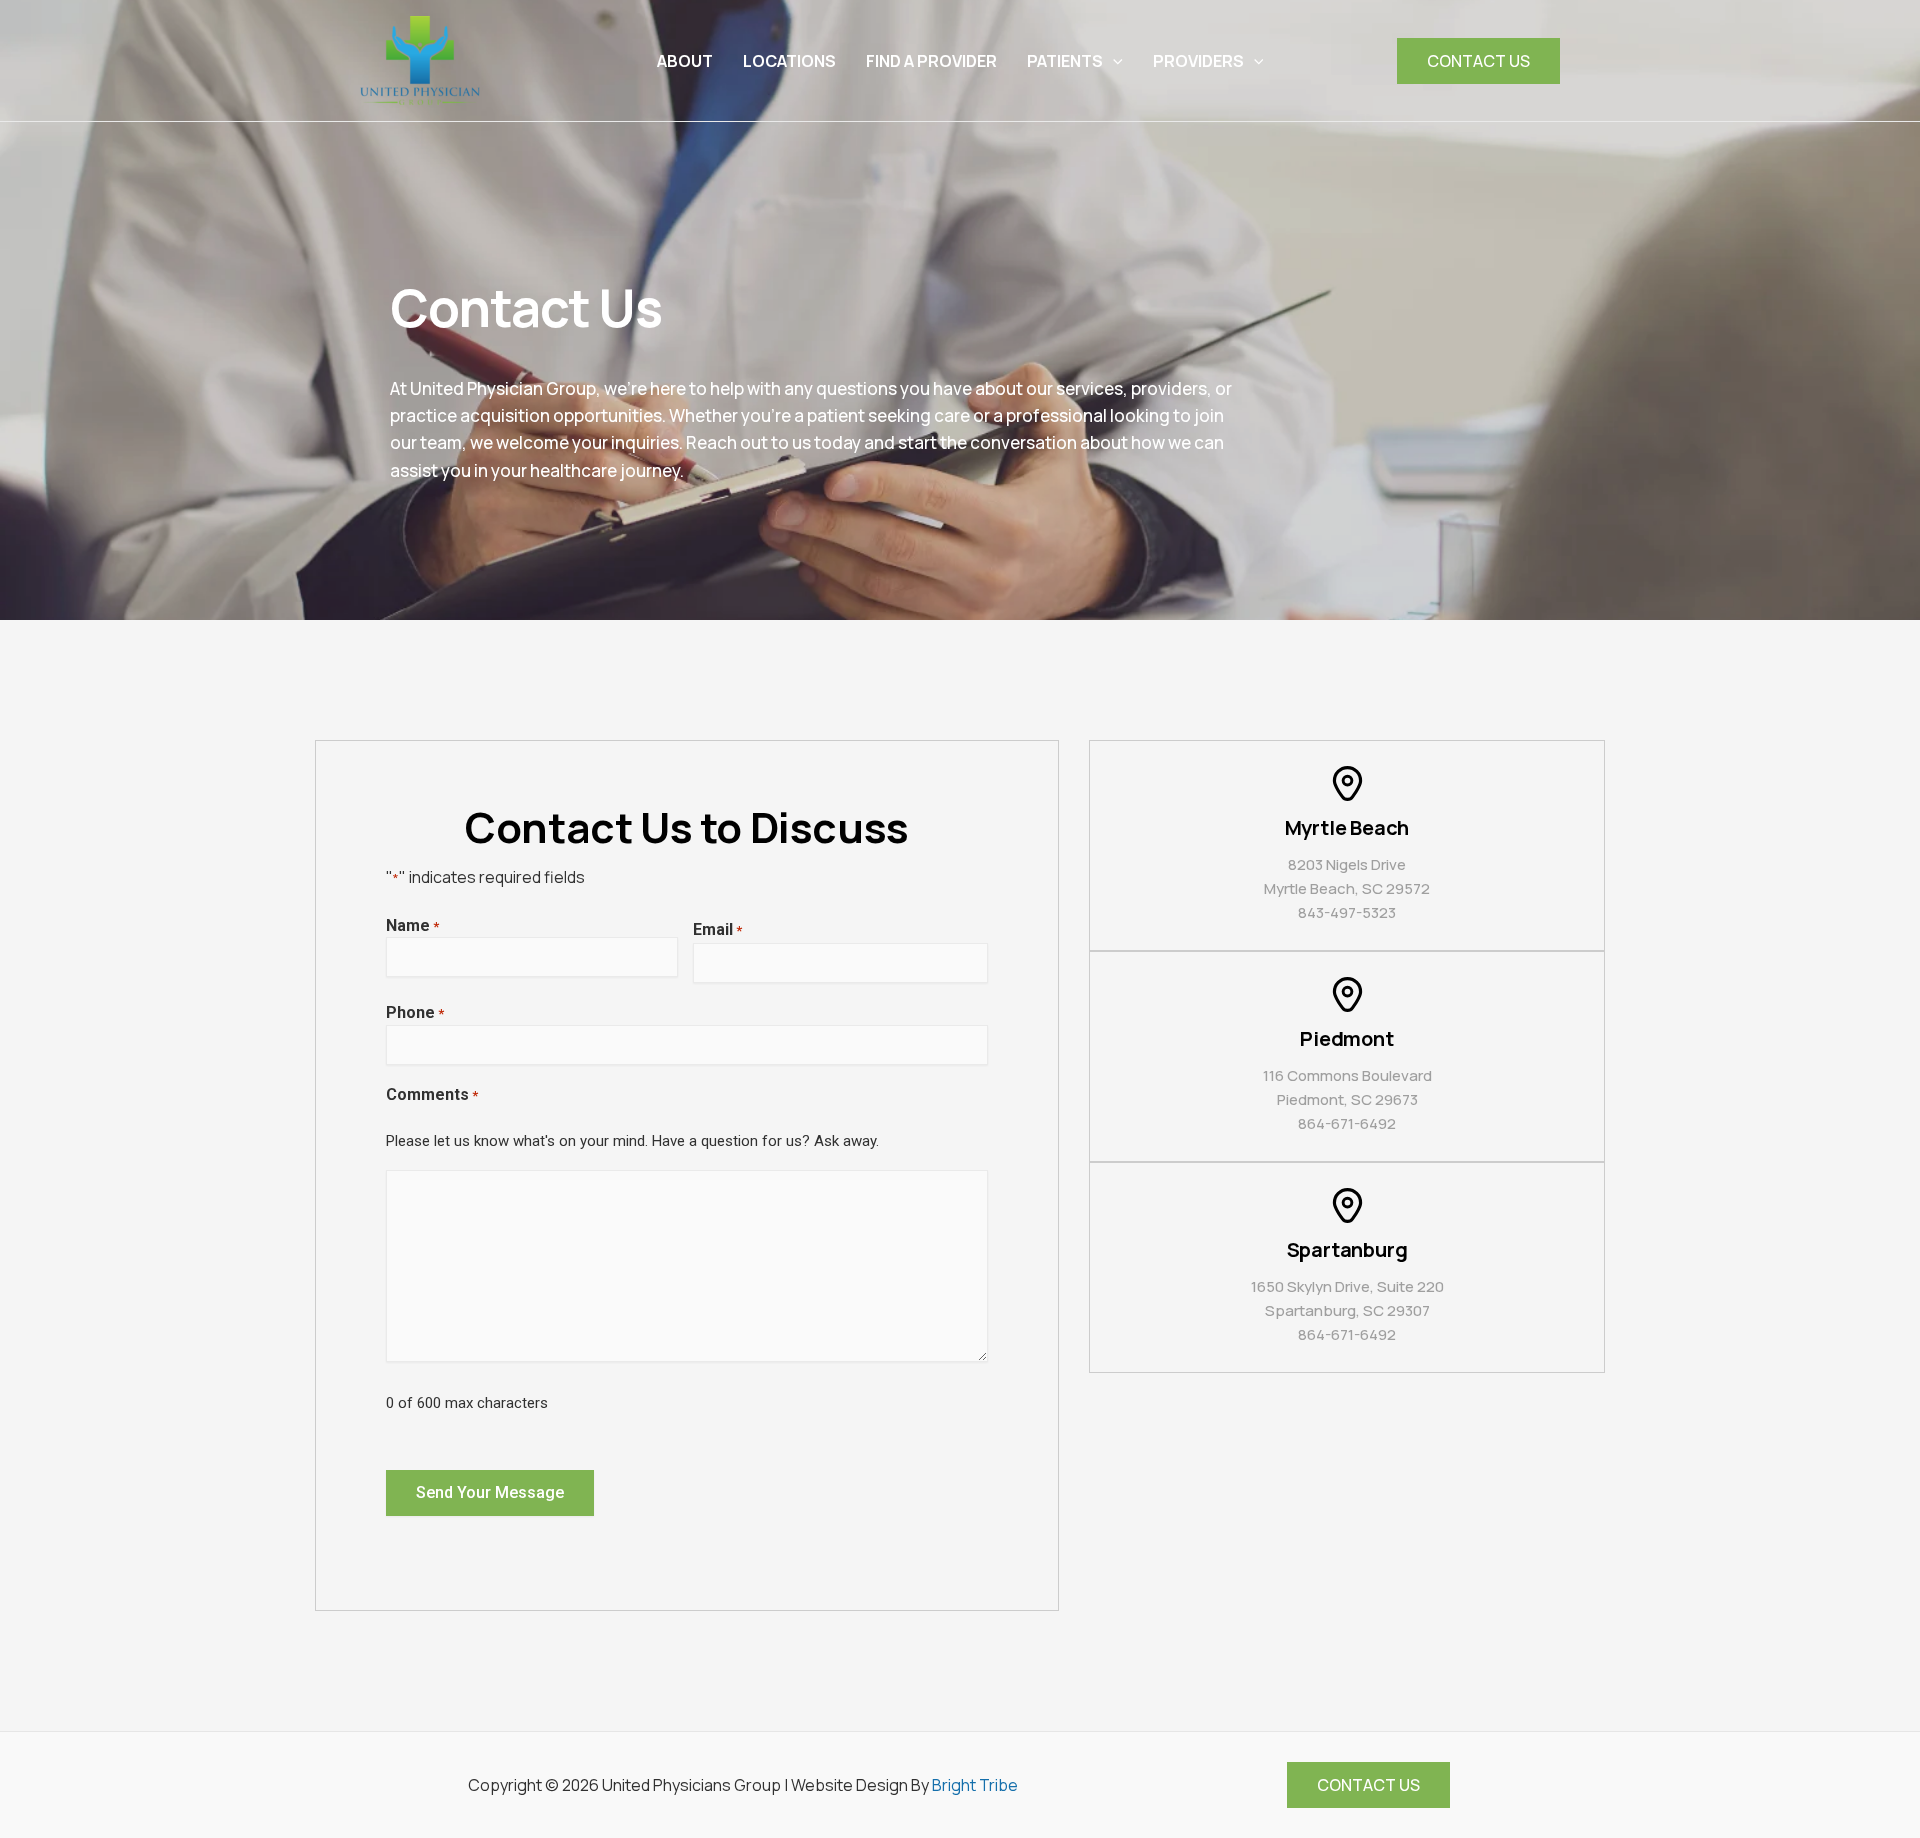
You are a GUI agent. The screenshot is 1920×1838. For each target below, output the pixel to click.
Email (717, 929)
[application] (1113, 61)
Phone (415, 1012)
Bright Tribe (975, 1785)
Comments (432, 1094)
